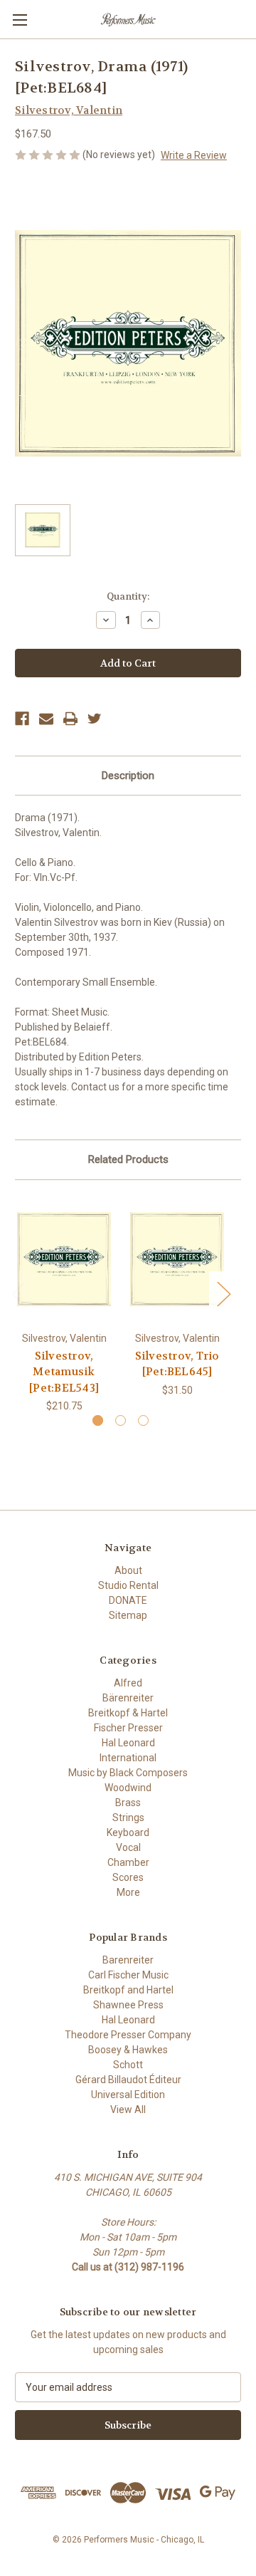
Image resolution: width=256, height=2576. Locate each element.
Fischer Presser (128, 1728)
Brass (128, 1803)
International (128, 1758)
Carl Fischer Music (128, 1975)
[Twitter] (95, 719)
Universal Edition (128, 2095)
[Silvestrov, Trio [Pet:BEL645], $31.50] (177, 1259)
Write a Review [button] (194, 155)
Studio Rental (128, 1585)
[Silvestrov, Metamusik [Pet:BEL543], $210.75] (64, 1259)
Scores (128, 1877)
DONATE (128, 1600)
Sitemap (128, 1615)
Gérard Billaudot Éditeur (128, 2080)
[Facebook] (22, 719)
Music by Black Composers (128, 1773)
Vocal (128, 1847)
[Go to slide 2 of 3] (121, 1420)
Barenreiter (128, 1960)
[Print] (70, 719)
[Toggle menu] (20, 20)
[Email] (46, 719)
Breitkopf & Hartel (128, 1713)
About (128, 1570)
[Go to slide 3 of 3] (143, 1420)
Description (128, 776)
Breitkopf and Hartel (128, 1990)
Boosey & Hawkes (128, 2050)
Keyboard (128, 1832)
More (128, 1892)
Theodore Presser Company (128, 2035)
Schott (128, 2065)
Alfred (128, 1683)
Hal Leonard (128, 1743)
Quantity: (128, 596)
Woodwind (128, 1788)
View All (128, 2110)
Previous (18, 1294)
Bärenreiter (128, 1698)
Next (223, 1294)
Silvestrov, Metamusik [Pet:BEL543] (64, 1372)
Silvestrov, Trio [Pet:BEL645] (177, 1364)
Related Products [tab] (128, 1159)
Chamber (128, 1862)
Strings (128, 1818)
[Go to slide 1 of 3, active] (98, 1420)
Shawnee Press (128, 2005)
